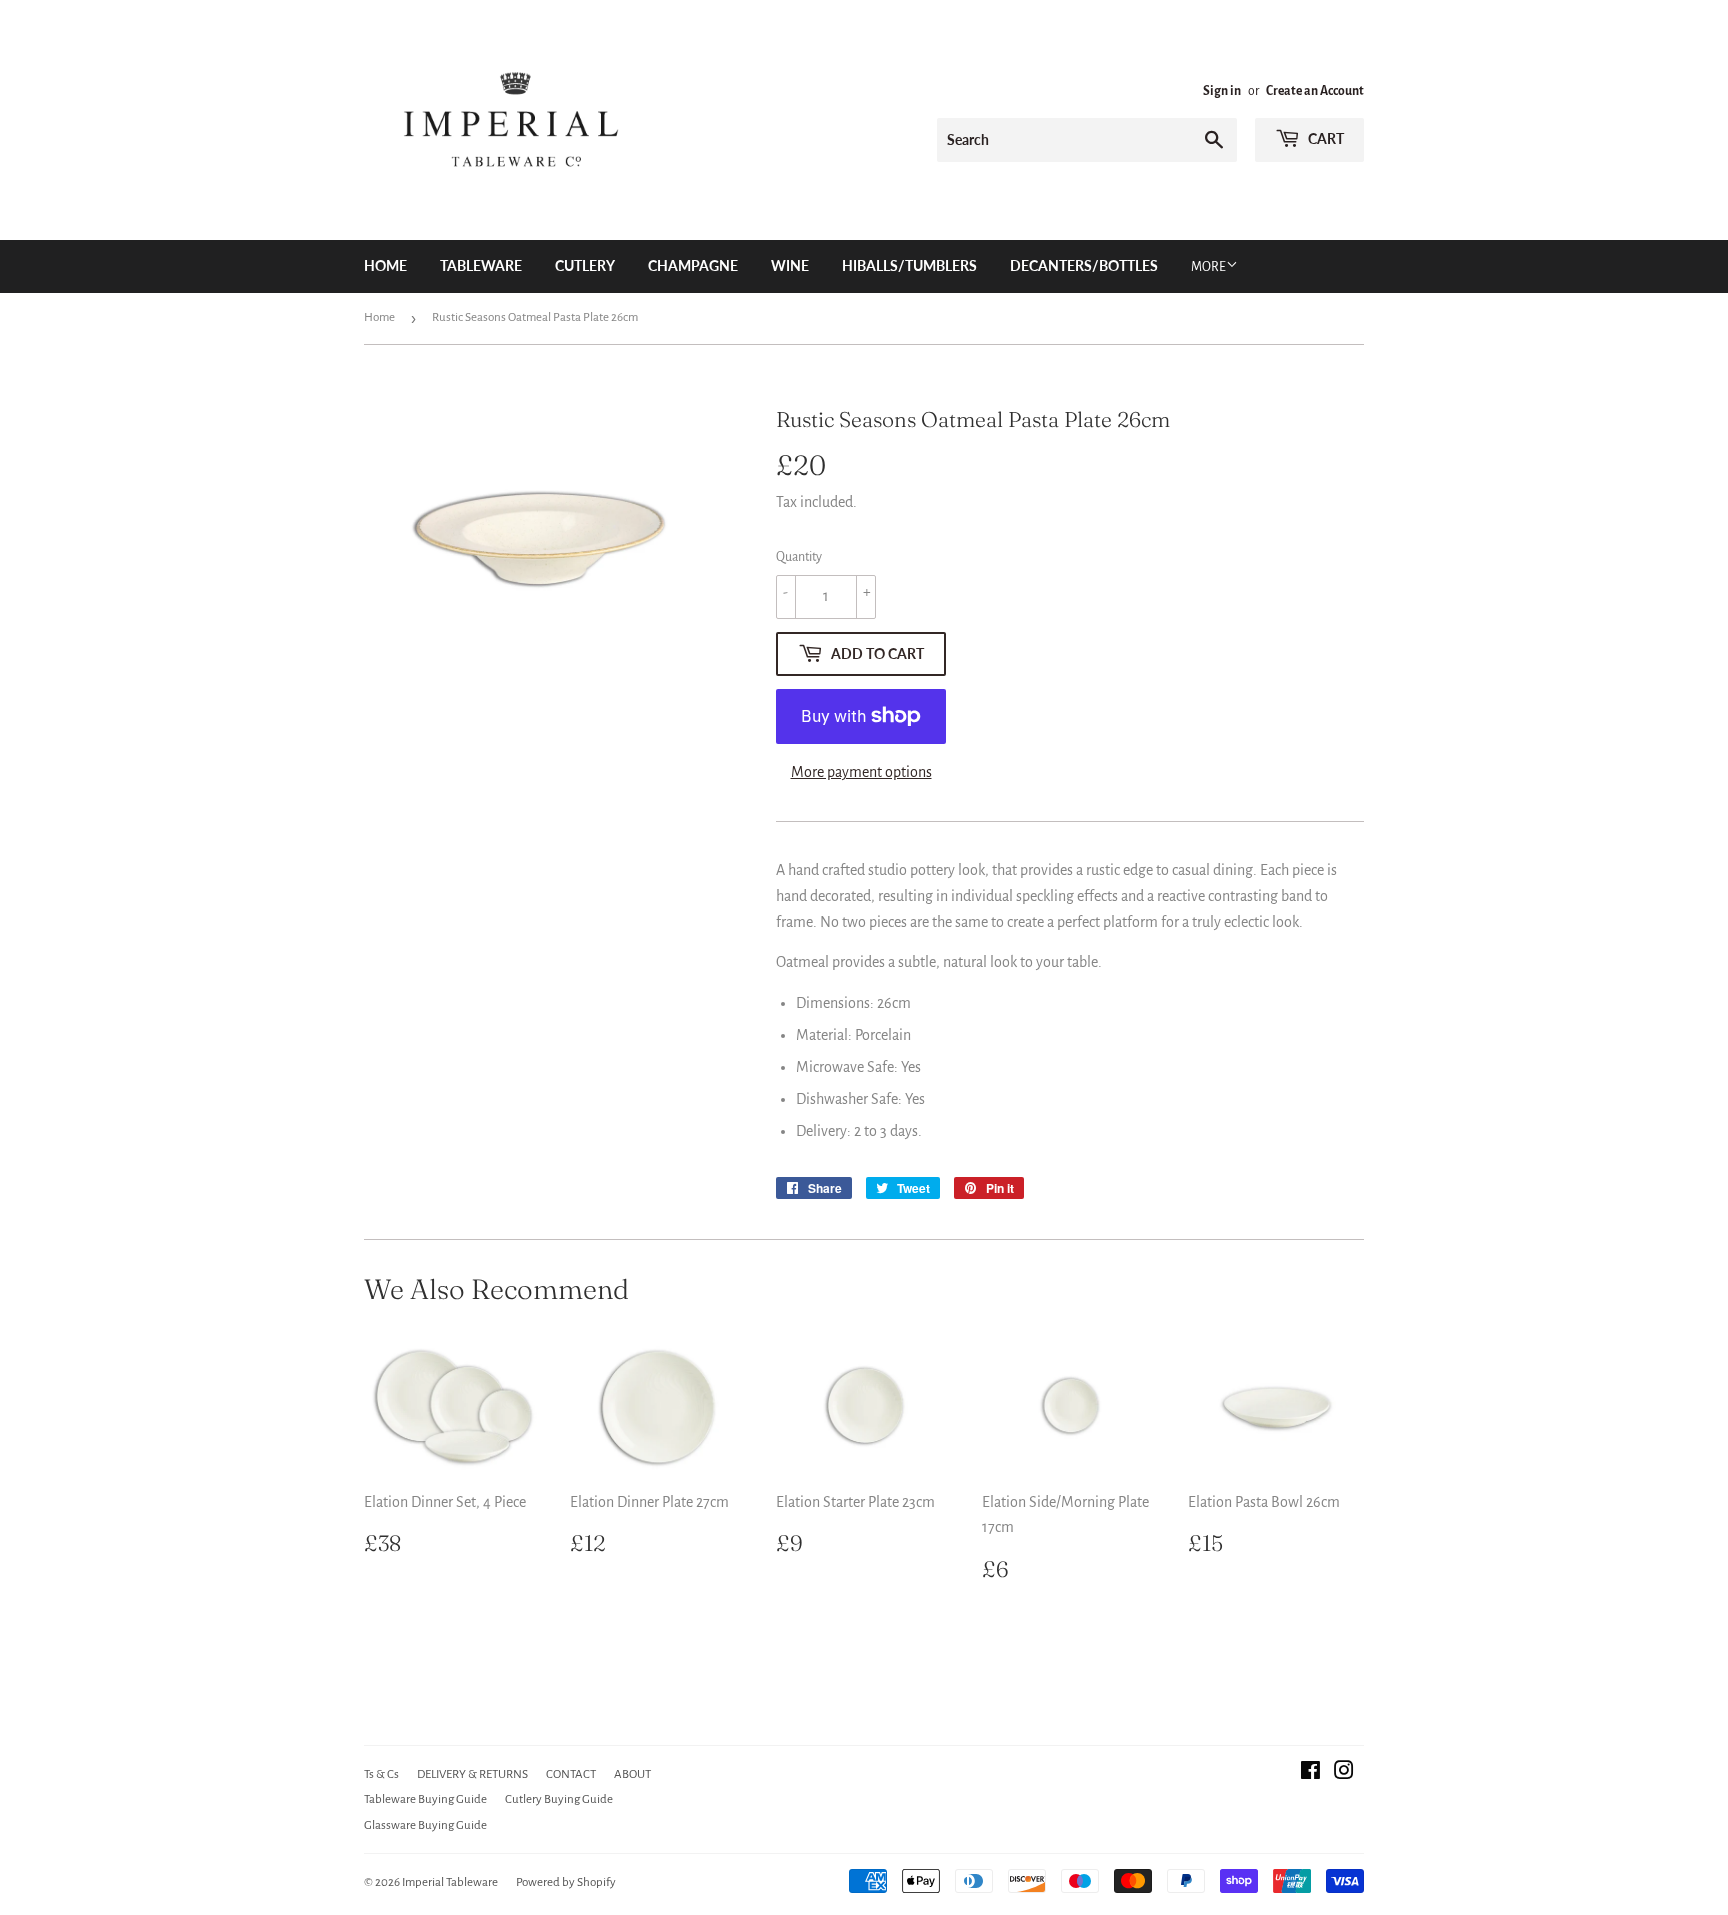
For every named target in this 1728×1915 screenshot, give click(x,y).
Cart (1324, 138)
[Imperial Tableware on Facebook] (1310, 1773)
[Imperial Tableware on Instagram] (1344, 1773)
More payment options (861, 772)
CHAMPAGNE (693, 265)
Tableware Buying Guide (425, 1799)
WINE (790, 265)
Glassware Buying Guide (425, 1825)
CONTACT (571, 1774)
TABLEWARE (481, 265)
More (1208, 267)
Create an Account (1315, 91)
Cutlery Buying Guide (559, 1799)
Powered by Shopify (566, 1882)
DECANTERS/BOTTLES (1084, 265)
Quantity (799, 557)
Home (385, 265)
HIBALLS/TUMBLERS (909, 265)
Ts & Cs (381, 1774)
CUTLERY (585, 265)
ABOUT (632, 1774)
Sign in (1222, 91)
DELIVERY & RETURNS (472, 1774)
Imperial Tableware (450, 1882)
